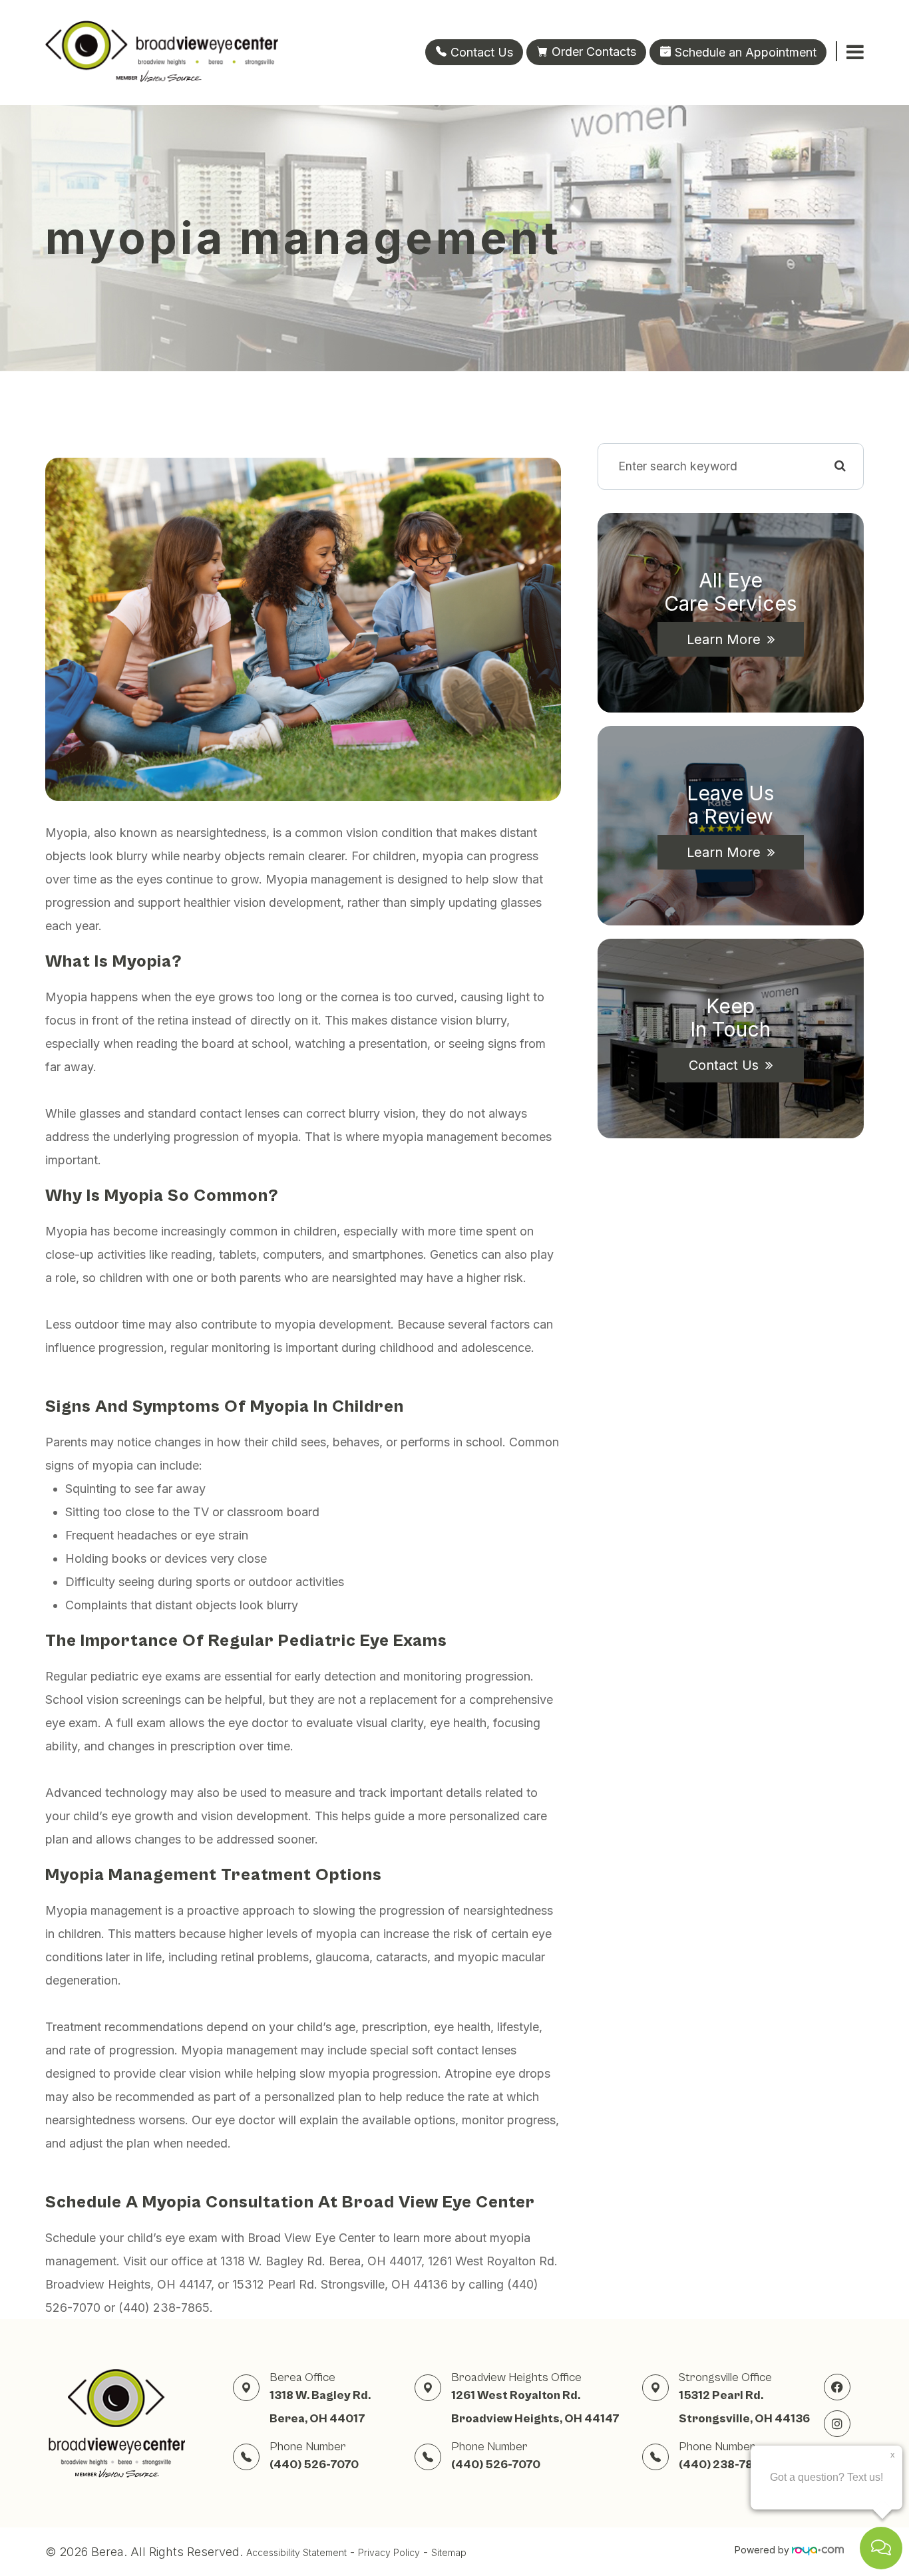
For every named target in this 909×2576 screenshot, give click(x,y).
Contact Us (480, 52)
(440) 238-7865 (723, 2465)
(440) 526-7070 (314, 2465)
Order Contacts (594, 52)
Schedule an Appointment (744, 52)
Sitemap (449, 2552)
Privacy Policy (389, 2552)
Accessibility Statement (296, 2552)
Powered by (763, 2550)
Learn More (724, 639)
